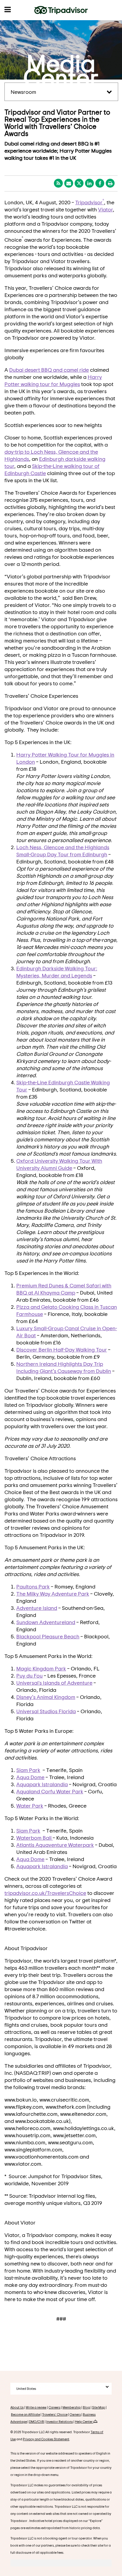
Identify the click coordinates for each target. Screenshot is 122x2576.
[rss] (58, 183)
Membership (72, 2407)
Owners (75, 2414)
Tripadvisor (90, 202)
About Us (17, 2407)
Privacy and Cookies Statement (46, 2439)
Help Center (84, 2421)
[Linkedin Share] (89, 183)
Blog (86, 2407)
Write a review (36, 2407)
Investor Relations (60, 2421)
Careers (54, 2407)
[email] (69, 183)
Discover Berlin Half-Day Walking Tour (62, 1349)
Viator (105, 209)
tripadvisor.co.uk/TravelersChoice (45, 1893)
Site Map (99, 2407)
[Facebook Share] (100, 183)
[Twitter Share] (79, 183)
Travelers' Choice (55, 2414)
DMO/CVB (37, 2421)
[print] (110, 183)
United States (26, 2389)
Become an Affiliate (25, 2414)
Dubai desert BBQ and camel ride (49, 370)
